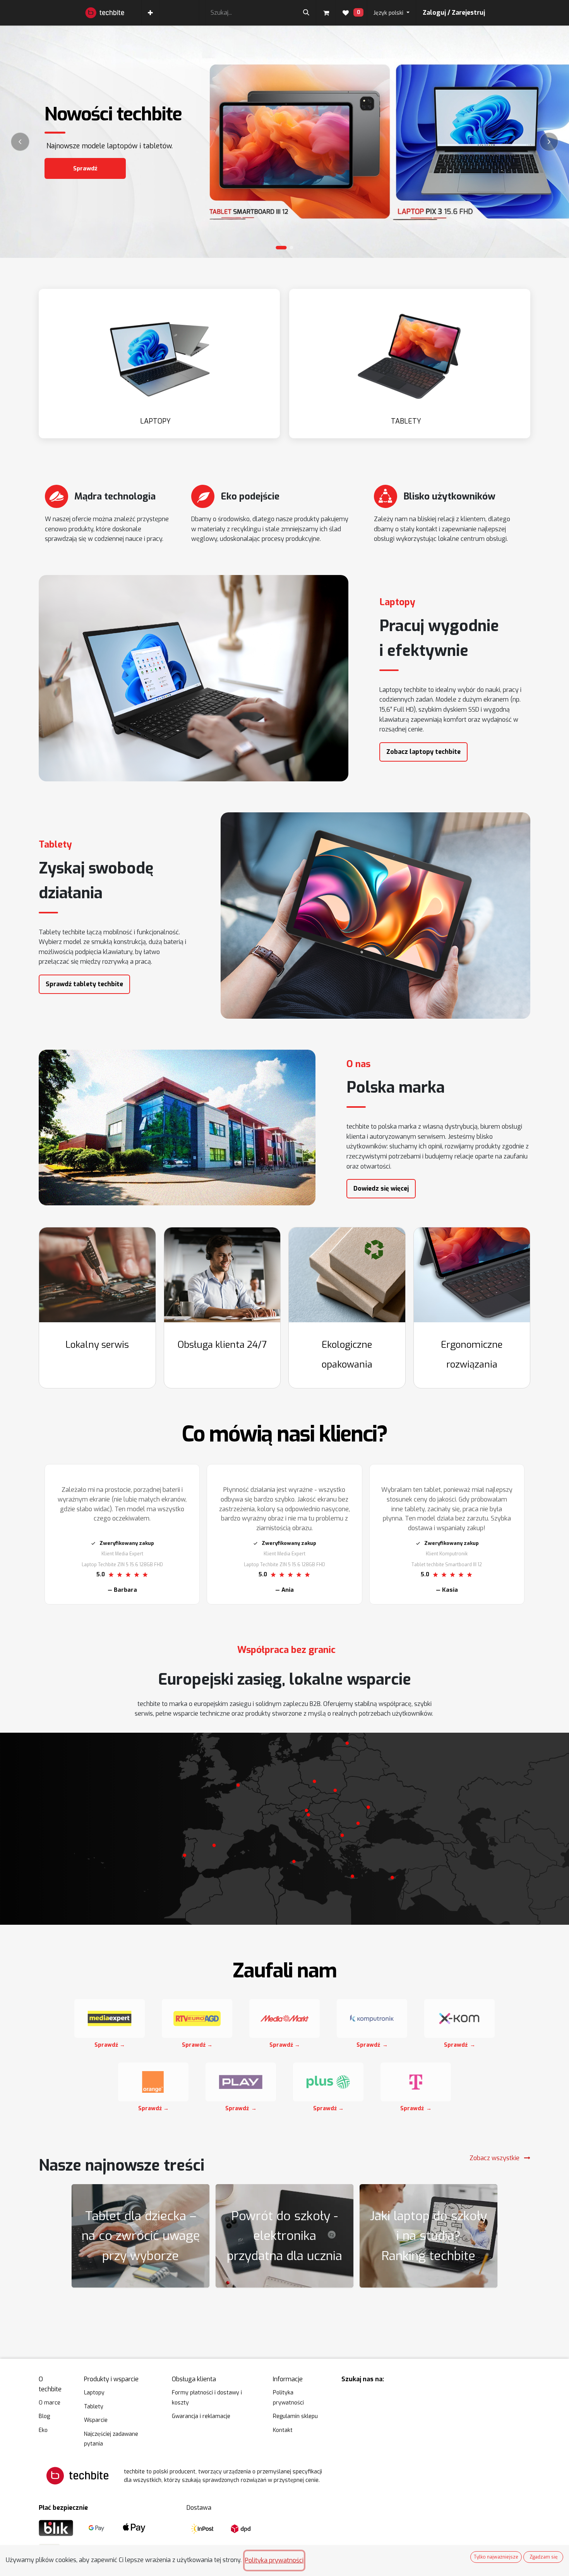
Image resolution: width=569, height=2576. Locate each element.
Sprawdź (85, 168)
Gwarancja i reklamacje (201, 2416)
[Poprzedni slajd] (20, 142)
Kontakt (283, 2430)
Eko (43, 2430)
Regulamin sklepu (295, 2416)
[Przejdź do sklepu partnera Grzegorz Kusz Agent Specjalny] (110, 2018)
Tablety (94, 2407)
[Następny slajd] (549, 142)
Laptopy (94, 2393)
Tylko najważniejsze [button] (496, 2557)
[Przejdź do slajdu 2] (292, 248)
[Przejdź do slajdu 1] (281, 248)
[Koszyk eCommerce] (326, 13)
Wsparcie (96, 2420)
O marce (50, 2403)
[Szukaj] (306, 13)
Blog (44, 2416)
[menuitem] (150, 13)
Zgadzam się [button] (543, 2557)
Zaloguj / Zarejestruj (454, 13)
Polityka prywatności (274, 2560)
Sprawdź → (110, 2045)
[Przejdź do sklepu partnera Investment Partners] (284, 2018)
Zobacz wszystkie (495, 2158)
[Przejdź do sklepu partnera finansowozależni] (197, 2018)
